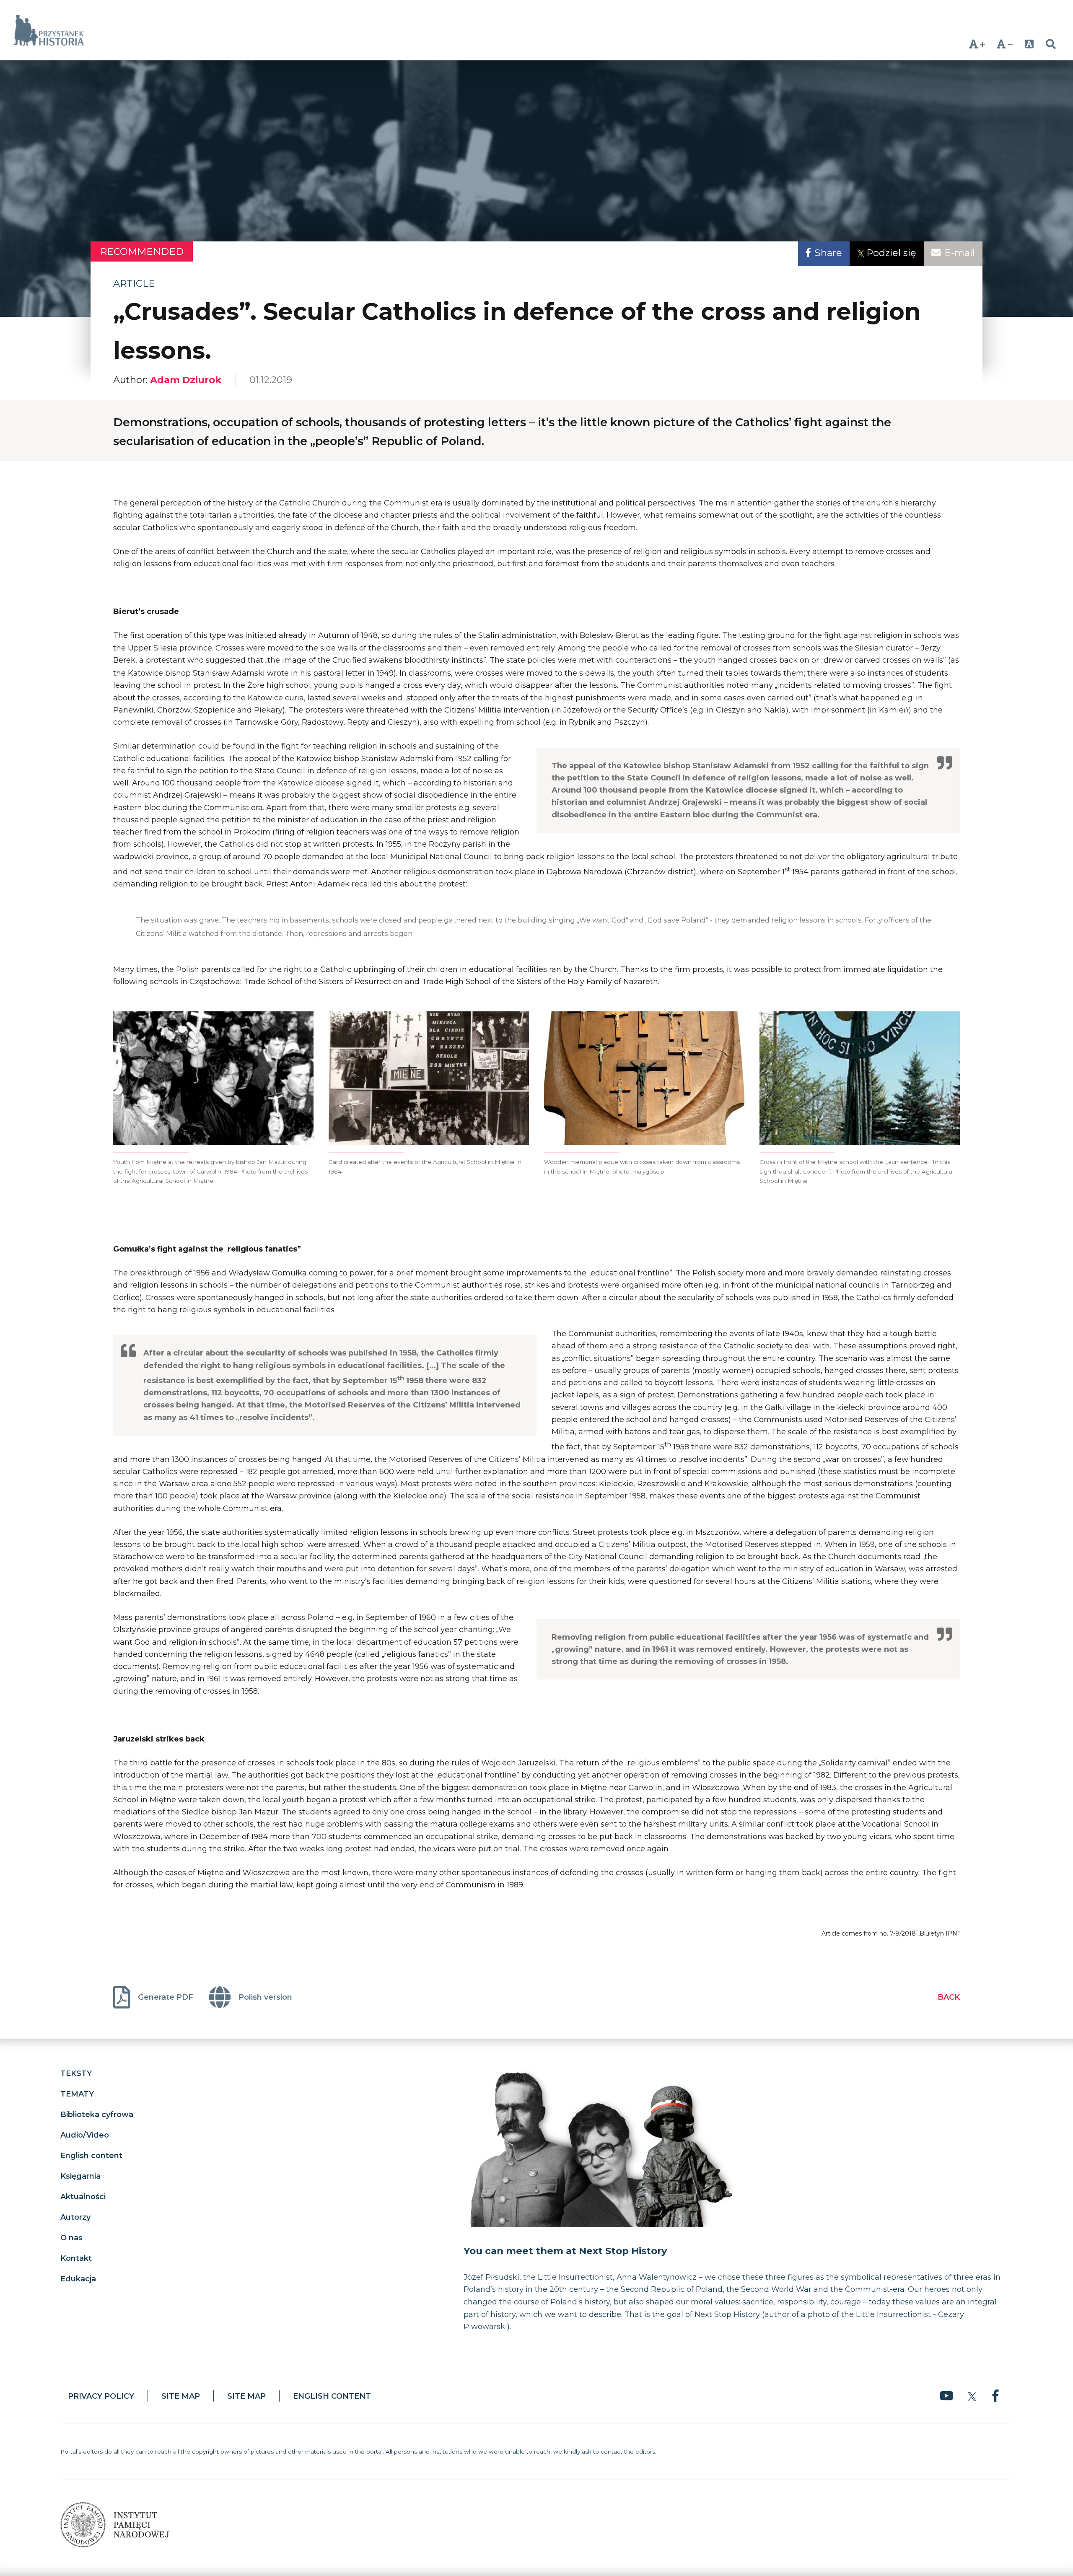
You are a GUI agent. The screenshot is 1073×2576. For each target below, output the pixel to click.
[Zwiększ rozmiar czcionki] (977, 44)
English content (91, 2155)
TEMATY (77, 2094)
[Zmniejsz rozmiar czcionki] (1005, 44)
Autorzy (75, 2217)
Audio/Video (85, 2135)
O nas (71, 2237)
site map (181, 2396)
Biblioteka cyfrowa (97, 2114)
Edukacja (78, 2278)
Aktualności (83, 2196)
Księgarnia (80, 2176)
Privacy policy (101, 2396)
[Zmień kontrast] (1029, 44)
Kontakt (76, 2258)
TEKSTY (76, 2073)
